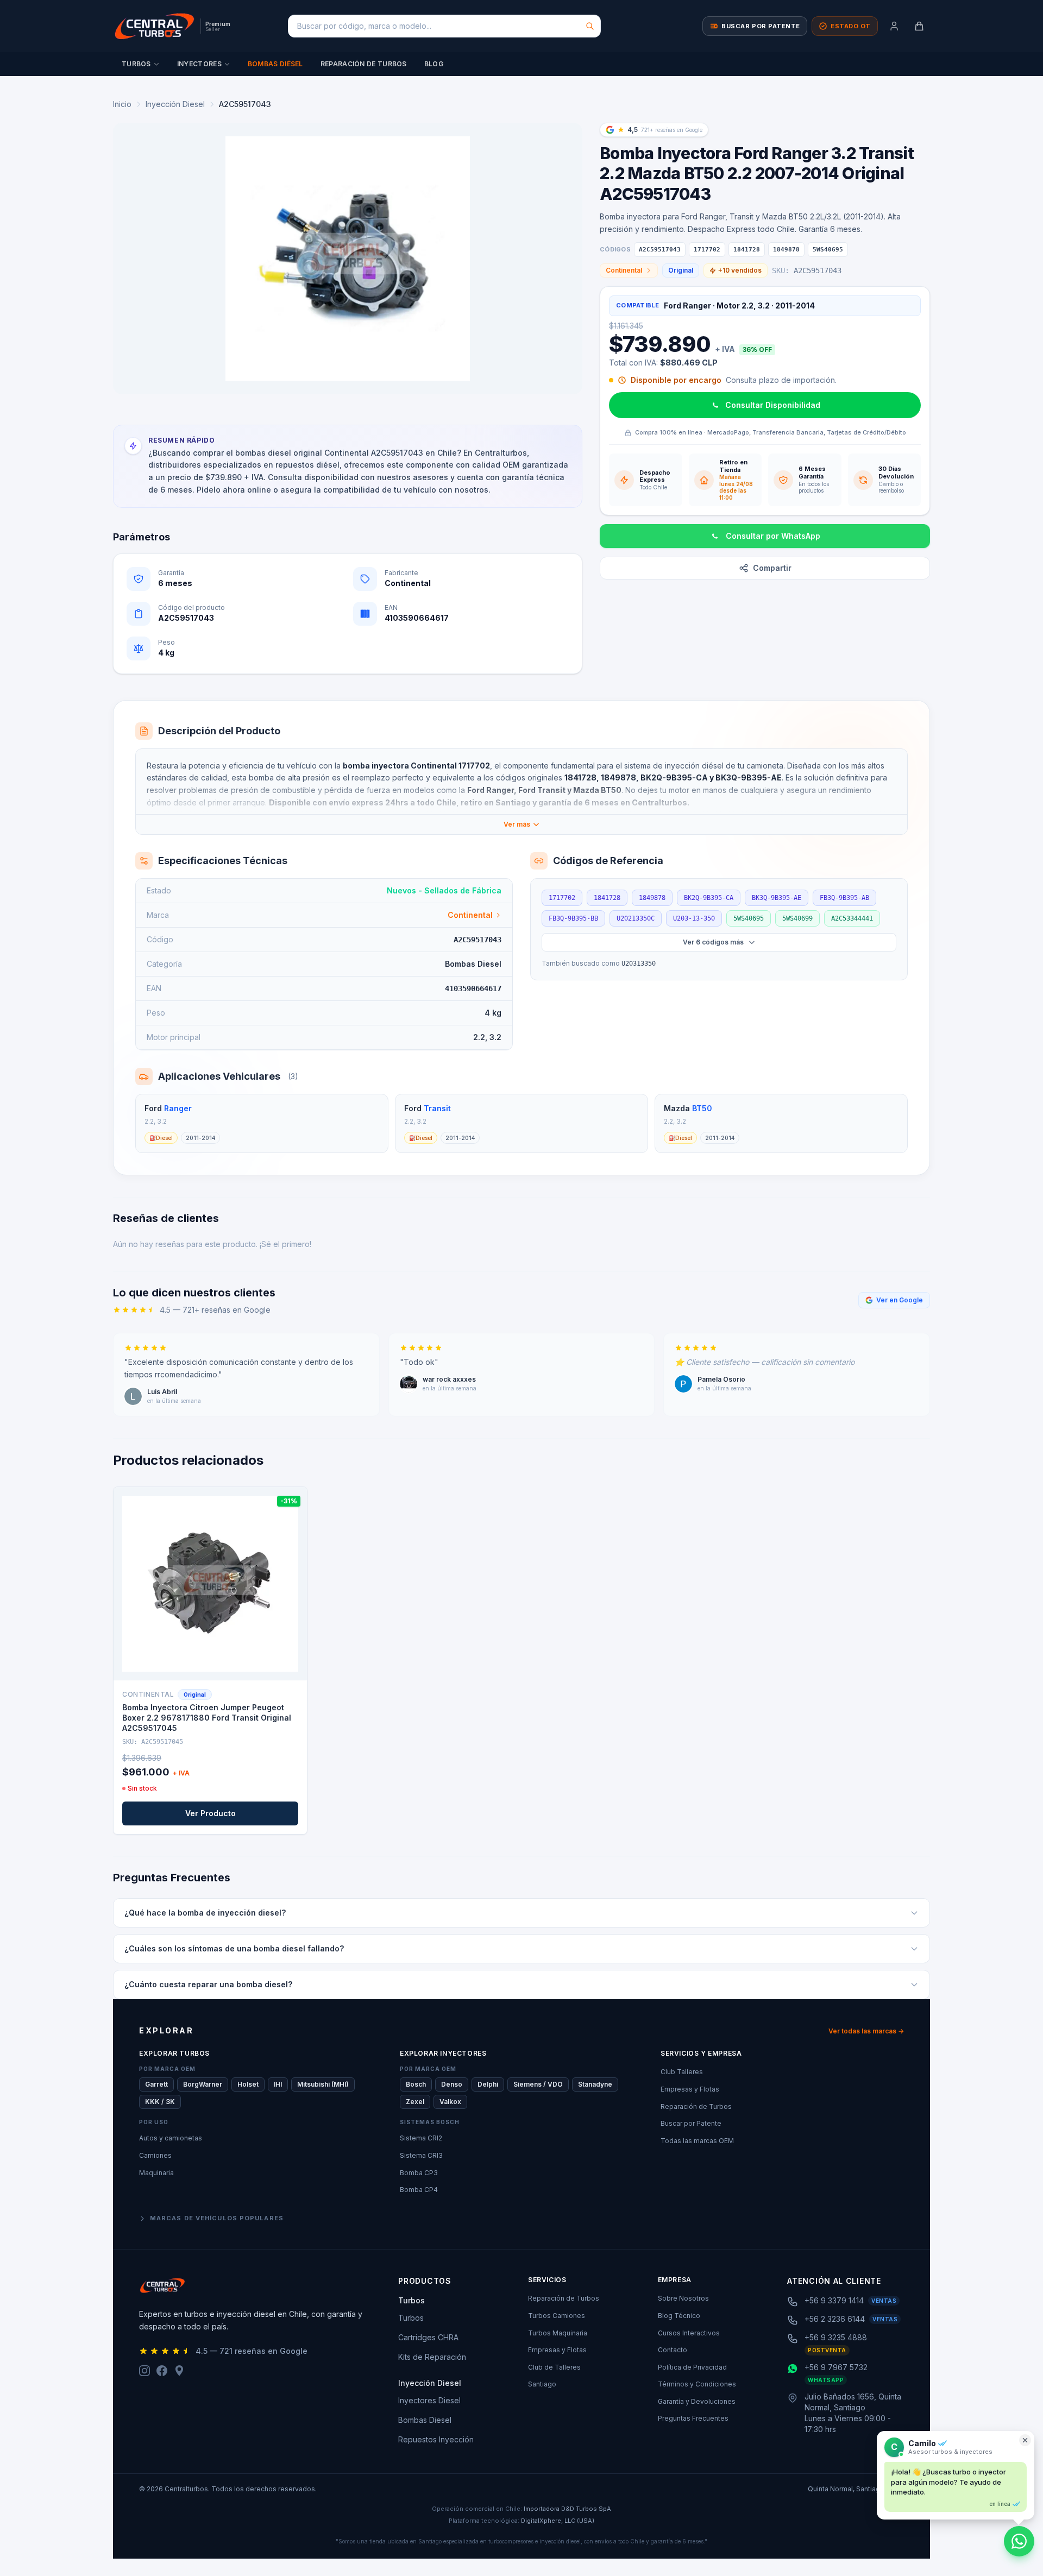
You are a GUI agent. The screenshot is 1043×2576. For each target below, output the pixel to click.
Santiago (542, 2384)
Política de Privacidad (692, 2367)
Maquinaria (156, 2173)
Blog (434, 64)
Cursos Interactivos (689, 2333)
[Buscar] (590, 26)
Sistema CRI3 (421, 2155)
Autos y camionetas (171, 2138)
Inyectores (199, 64)
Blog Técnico (679, 2316)
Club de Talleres (554, 2367)
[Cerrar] (1025, 2440)
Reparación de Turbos (364, 64)
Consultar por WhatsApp (773, 536)
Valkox (450, 2102)
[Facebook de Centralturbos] (162, 2371)
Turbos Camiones (557, 2316)
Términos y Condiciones (697, 2384)
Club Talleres (682, 2072)
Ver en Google (900, 1300)
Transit (437, 1108)
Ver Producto (211, 1813)
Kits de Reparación (432, 2357)
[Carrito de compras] (919, 26)
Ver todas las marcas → (866, 2031)
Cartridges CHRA (428, 2337)
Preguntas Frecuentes (693, 2418)
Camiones (155, 2155)
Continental (624, 270)
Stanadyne (595, 2084)
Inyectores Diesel (429, 2400)
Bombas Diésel (275, 64)
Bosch (416, 2084)
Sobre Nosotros (683, 2298)
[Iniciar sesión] (894, 26)
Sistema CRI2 (421, 2138)
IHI (278, 2084)
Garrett (156, 2084)
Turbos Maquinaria (558, 2333)
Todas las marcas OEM (697, 2141)
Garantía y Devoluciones (697, 2401)
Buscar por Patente (691, 2123)
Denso (452, 2084)
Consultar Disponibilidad (773, 405)
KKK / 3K (160, 2102)
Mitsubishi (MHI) (323, 2084)
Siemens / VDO (538, 2084)
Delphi (488, 2084)
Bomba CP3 (419, 2173)
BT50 (702, 1108)
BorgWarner (203, 2084)
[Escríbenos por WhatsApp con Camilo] (1019, 2541)
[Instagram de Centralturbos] (144, 2371)
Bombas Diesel (425, 2420)
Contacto (673, 2350)
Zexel (415, 2102)
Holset (248, 2084)
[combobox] (444, 26)
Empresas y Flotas (690, 2089)
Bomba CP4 (419, 2190)
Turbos (136, 64)
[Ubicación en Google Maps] (179, 2371)
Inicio (122, 104)
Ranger (178, 1108)
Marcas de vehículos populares (217, 2218)
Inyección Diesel (175, 104)
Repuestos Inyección (436, 2439)
